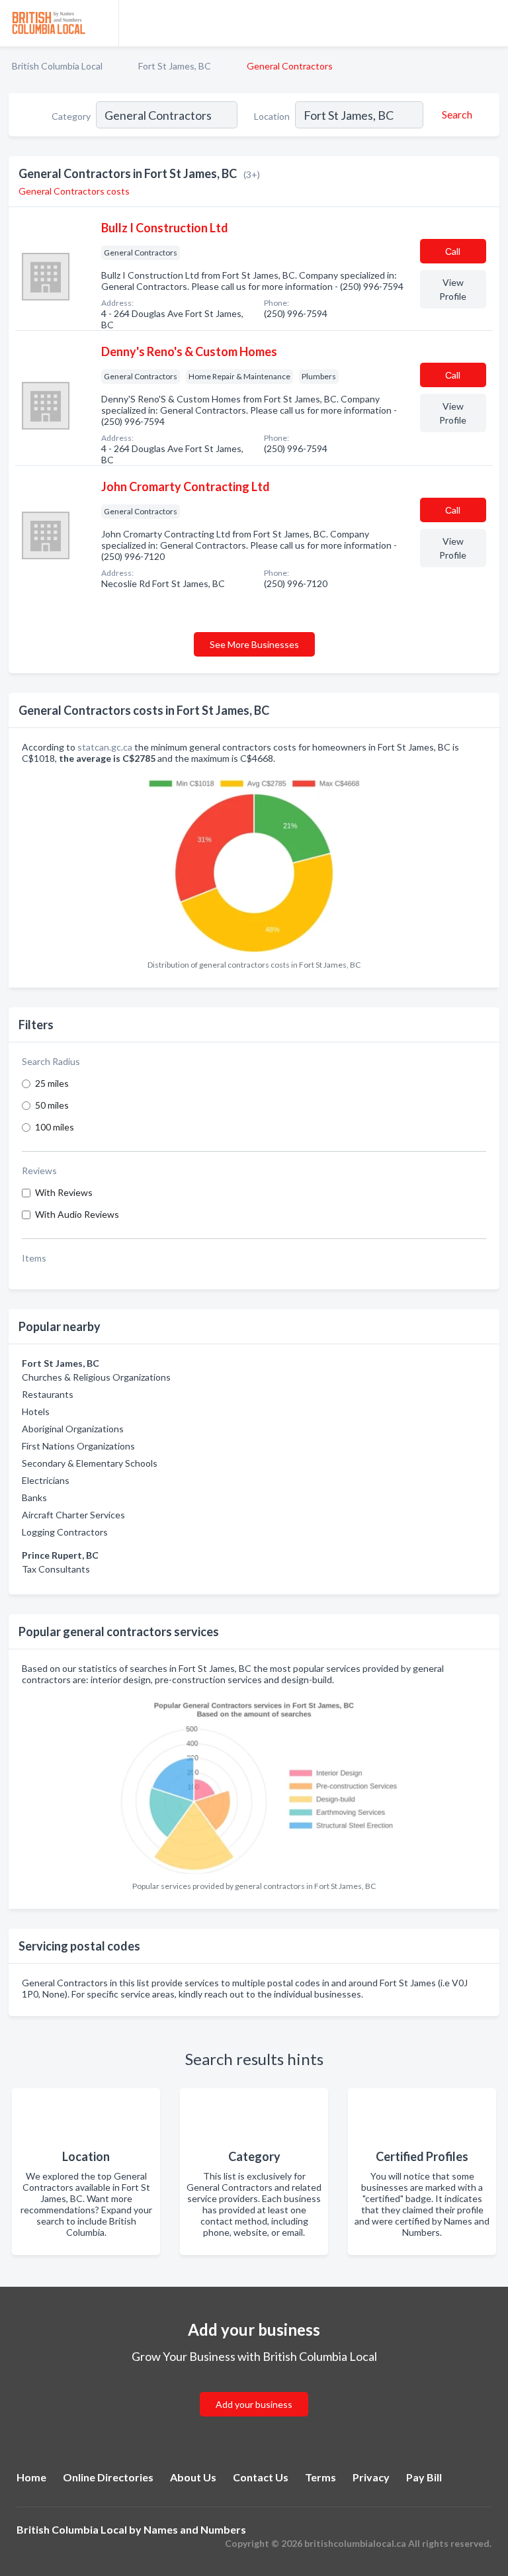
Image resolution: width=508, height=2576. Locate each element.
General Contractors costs (74, 191)
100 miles (55, 1127)
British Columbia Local (57, 66)
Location (272, 116)
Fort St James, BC (175, 66)
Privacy (371, 2477)
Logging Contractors (65, 1532)
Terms (320, 2477)
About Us (193, 2477)
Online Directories (108, 2477)
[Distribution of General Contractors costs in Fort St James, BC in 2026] (254, 862)
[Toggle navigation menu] (490, 23)
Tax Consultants (56, 1569)
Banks (34, 1497)
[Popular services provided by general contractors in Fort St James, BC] (254, 1783)
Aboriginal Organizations (73, 1429)
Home (31, 2477)
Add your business (254, 2404)
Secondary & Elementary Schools (90, 1463)
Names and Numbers (195, 2529)
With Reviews (64, 1192)
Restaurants (48, 1394)
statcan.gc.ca (105, 747)
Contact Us (261, 2477)
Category (71, 116)
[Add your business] (254, 2388)
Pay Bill (424, 2477)
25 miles (52, 1083)
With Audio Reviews (77, 1214)
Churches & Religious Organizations (96, 1377)
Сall (453, 251)
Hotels (36, 1411)
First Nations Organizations (78, 1446)
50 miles (52, 1105)
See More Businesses (254, 644)
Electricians (46, 1480)
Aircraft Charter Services (73, 1515)
